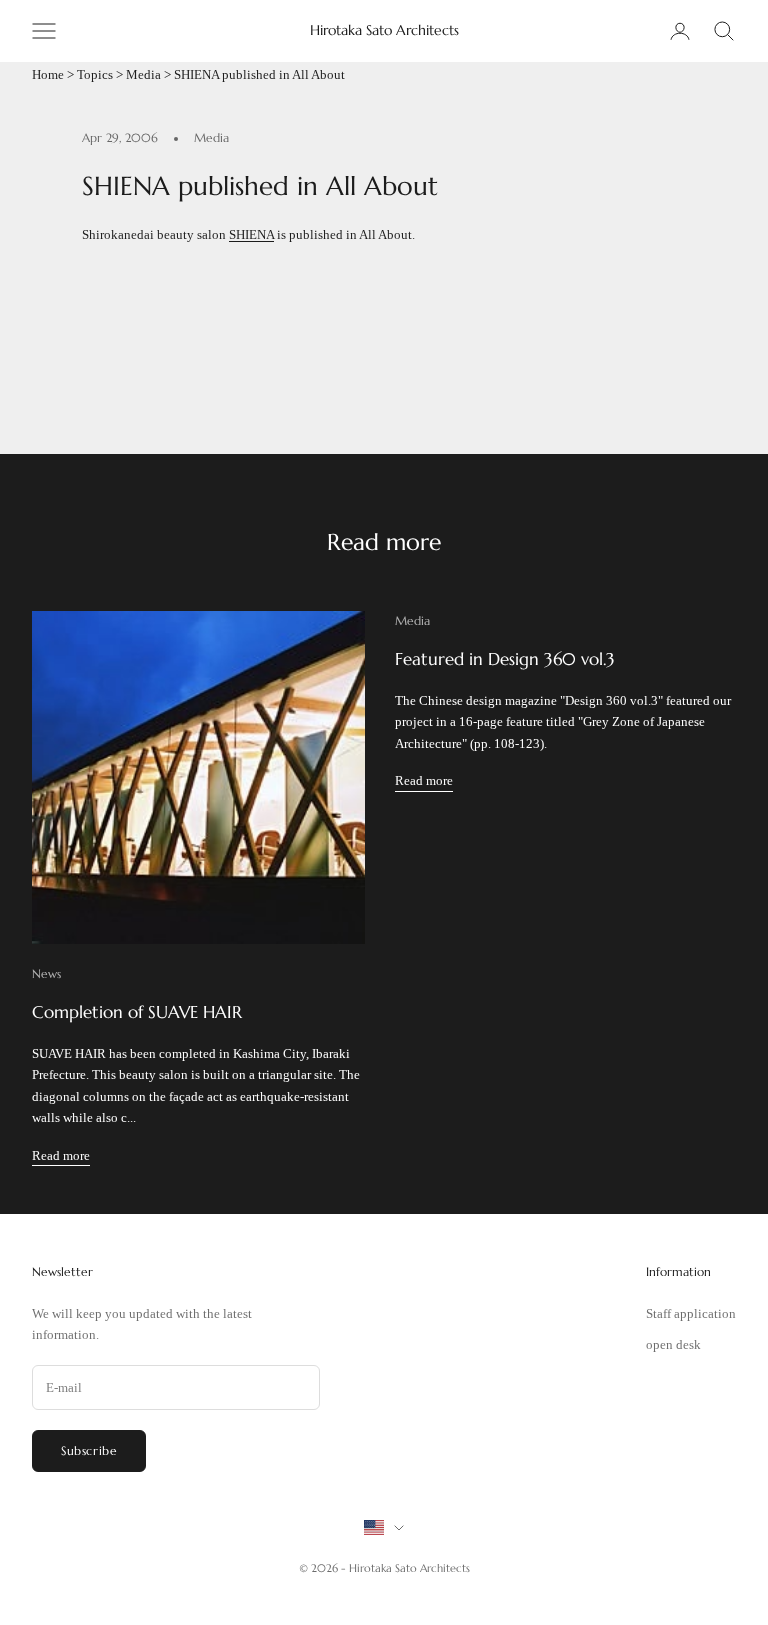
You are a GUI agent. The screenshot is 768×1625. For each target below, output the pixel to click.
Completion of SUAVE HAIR (137, 1012)
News (46, 973)
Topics (95, 74)
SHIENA (251, 234)
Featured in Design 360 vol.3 (505, 659)
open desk (673, 1344)
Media (143, 74)
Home (48, 74)
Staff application (691, 1313)
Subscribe (89, 1450)
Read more (61, 1155)
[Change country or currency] (384, 1527)
